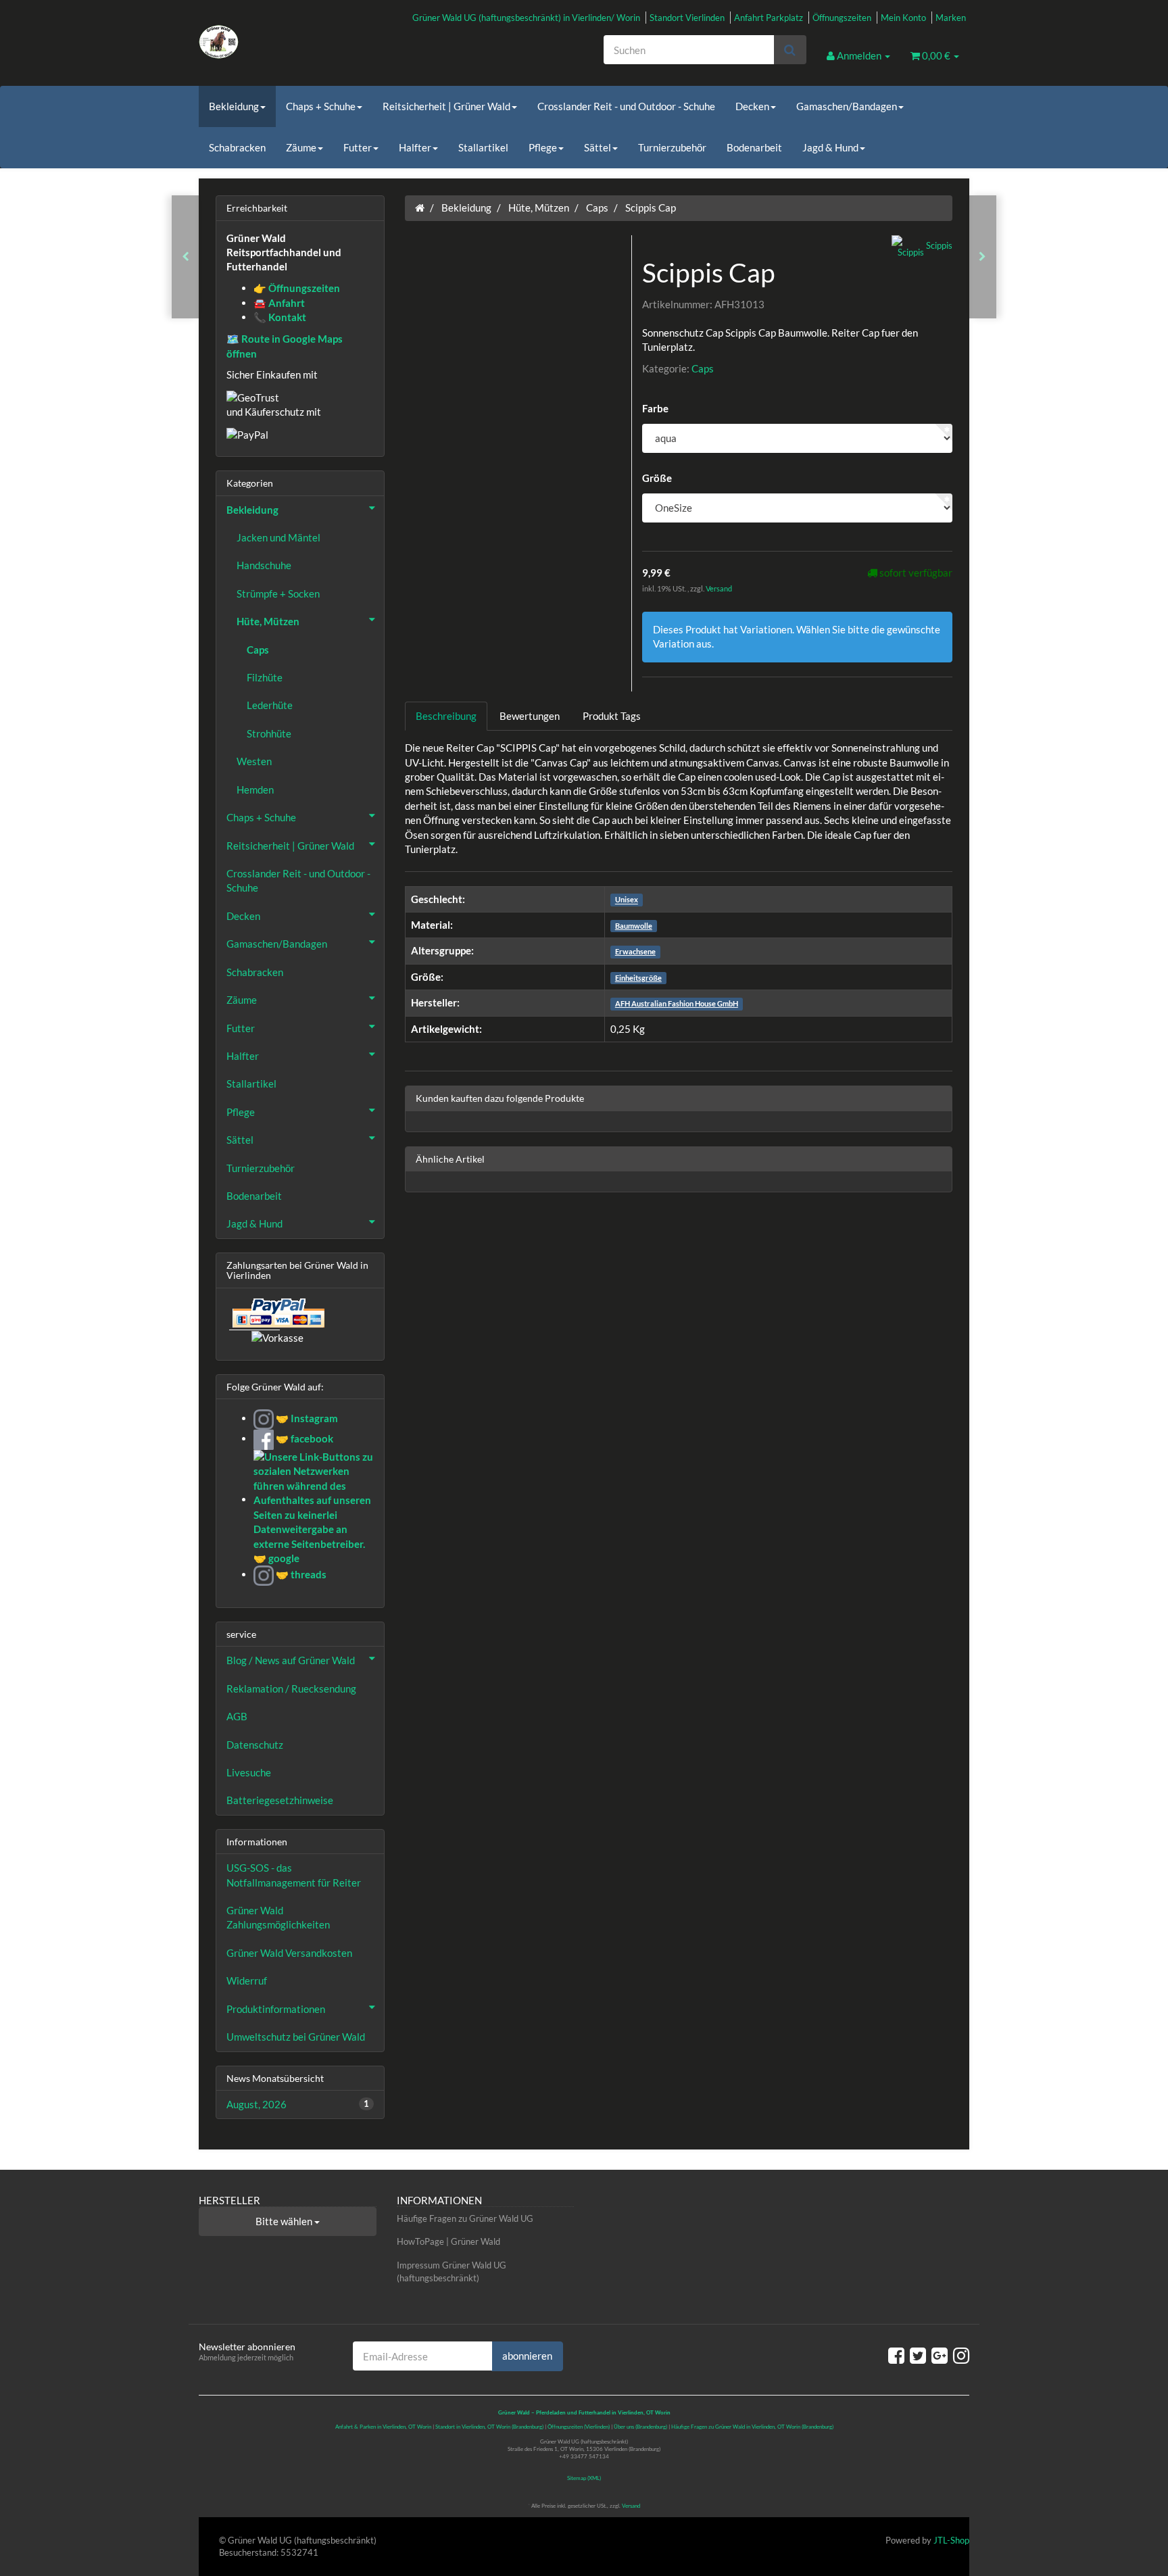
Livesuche (249, 1772)
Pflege (543, 147)
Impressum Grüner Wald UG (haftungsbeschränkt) (452, 2271)
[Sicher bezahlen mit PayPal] (277, 1313)
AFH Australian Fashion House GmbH (677, 1003)
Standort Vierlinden (687, 18)
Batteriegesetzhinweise (280, 1800)
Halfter (415, 147)
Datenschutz (255, 1745)
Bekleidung (234, 106)
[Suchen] (790, 50)
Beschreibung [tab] (446, 716)
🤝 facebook (303, 1438)
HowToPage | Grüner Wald (448, 2241)
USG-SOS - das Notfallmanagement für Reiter (294, 1875)
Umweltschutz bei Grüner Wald (296, 2037)
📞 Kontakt (280, 317)
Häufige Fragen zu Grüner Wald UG (465, 2218)
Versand (719, 588)
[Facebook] (896, 2355)
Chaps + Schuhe (321, 106)
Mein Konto (903, 18)
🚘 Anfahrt (279, 303)
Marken (951, 18)
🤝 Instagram (306, 1418)
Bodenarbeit (754, 147)
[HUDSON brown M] (982, 257)
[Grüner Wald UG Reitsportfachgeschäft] (320, 42)
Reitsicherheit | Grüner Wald (446, 106)
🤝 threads (300, 1574)
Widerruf (247, 1980)
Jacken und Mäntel (278, 537)
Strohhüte (269, 733)
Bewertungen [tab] (530, 716)
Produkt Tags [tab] (612, 716)
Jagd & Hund (830, 147)
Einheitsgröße (638, 978)
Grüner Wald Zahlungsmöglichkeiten (278, 1917)
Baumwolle (634, 926)
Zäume (301, 147)
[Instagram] (961, 2355)
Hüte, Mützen (268, 621)
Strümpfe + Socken (278, 593)
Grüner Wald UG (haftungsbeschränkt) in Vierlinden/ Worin (526, 18)
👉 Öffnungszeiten (297, 288)
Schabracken (237, 147)
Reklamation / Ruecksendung (291, 1688)
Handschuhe (264, 565)
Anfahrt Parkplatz (769, 18)
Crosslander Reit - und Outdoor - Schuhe (626, 106)
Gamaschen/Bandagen (847, 106)
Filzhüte (265, 677)
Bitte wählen (285, 2221)
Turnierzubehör (672, 147)
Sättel (598, 147)
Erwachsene (635, 951)
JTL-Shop (951, 2540)
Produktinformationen (276, 2009)
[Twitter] (918, 2355)
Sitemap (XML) (584, 2478)
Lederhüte (270, 705)
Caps (703, 368)
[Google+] (940, 2355)
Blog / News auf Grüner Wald (291, 1660)
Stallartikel (483, 147)
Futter (358, 147)
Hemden (255, 789)
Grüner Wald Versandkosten (289, 1953)
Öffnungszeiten (842, 18)
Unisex (627, 900)
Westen (254, 761)
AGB (237, 1716)
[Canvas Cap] (186, 257)
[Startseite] (420, 208)
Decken (752, 106)
